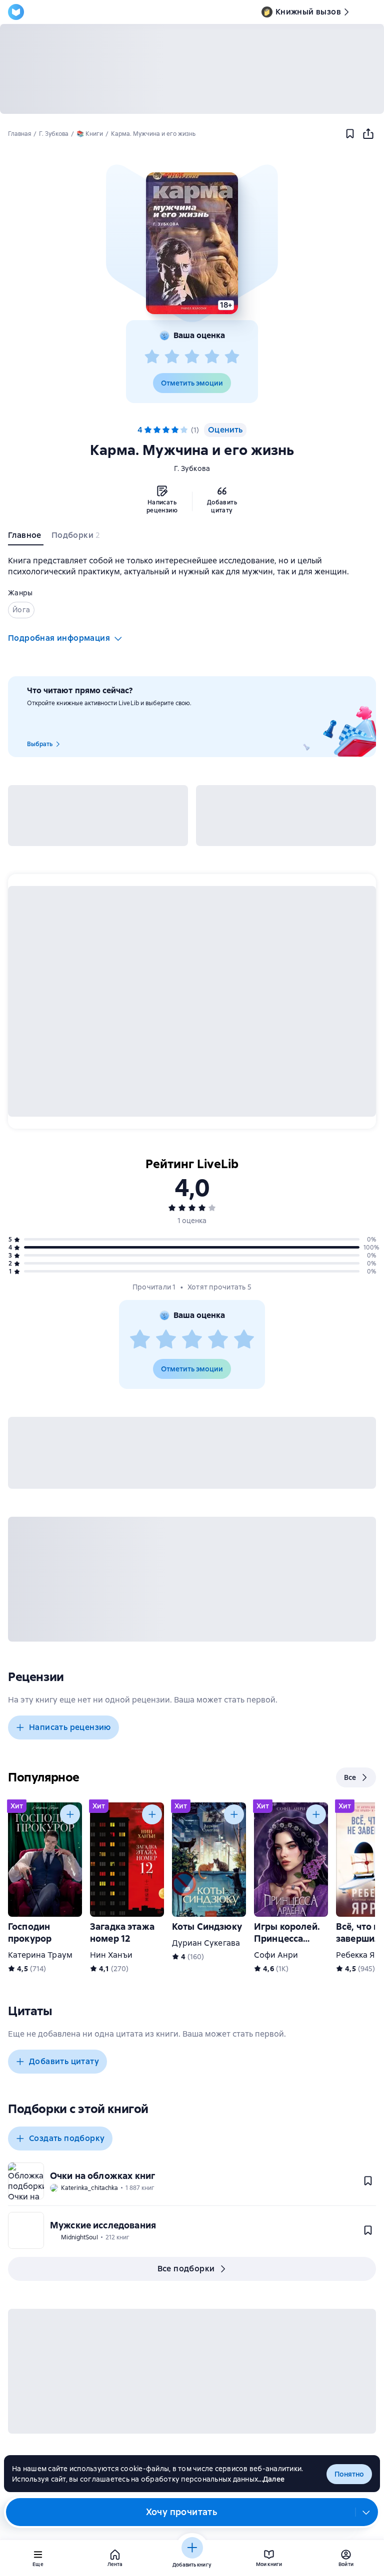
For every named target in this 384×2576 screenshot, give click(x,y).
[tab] (26, 537)
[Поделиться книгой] (368, 134)
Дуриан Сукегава (206, 1943)
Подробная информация (59, 638)
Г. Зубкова (192, 468)
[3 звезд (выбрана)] (166, 430)
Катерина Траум (40, 1955)
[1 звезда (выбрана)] (148, 430)
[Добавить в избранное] (350, 134)
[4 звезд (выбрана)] (175, 430)
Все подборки (186, 2269)
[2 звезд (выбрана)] (157, 430)
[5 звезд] (232, 357)
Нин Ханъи (111, 1955)
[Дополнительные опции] (366, 2512)
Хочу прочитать (182, 2512)
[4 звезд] (212, 357)
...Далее (271, 2479)
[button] (192, 243)
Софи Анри (276, 1955)
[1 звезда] (152, 357)
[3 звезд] (192, 357)
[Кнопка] (70, 1814)
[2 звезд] (172, 357)
